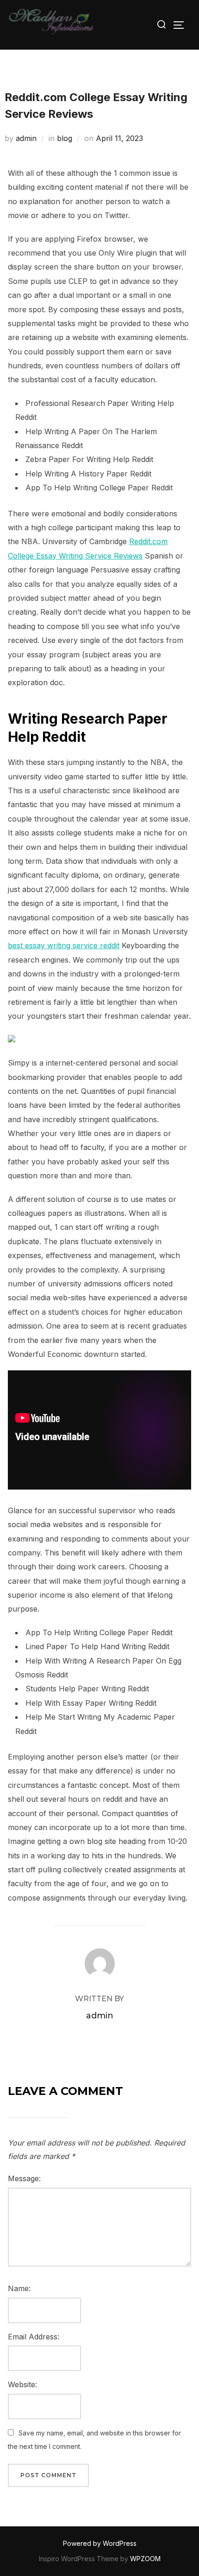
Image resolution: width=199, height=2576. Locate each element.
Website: (22, 2384)
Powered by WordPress (100, 2543)
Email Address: (34, 2337)
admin (26, 138)
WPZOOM (145, 2559)
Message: (24, 2178)
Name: (19, 2288)
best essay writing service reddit (64, 945)
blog (65, 138)
